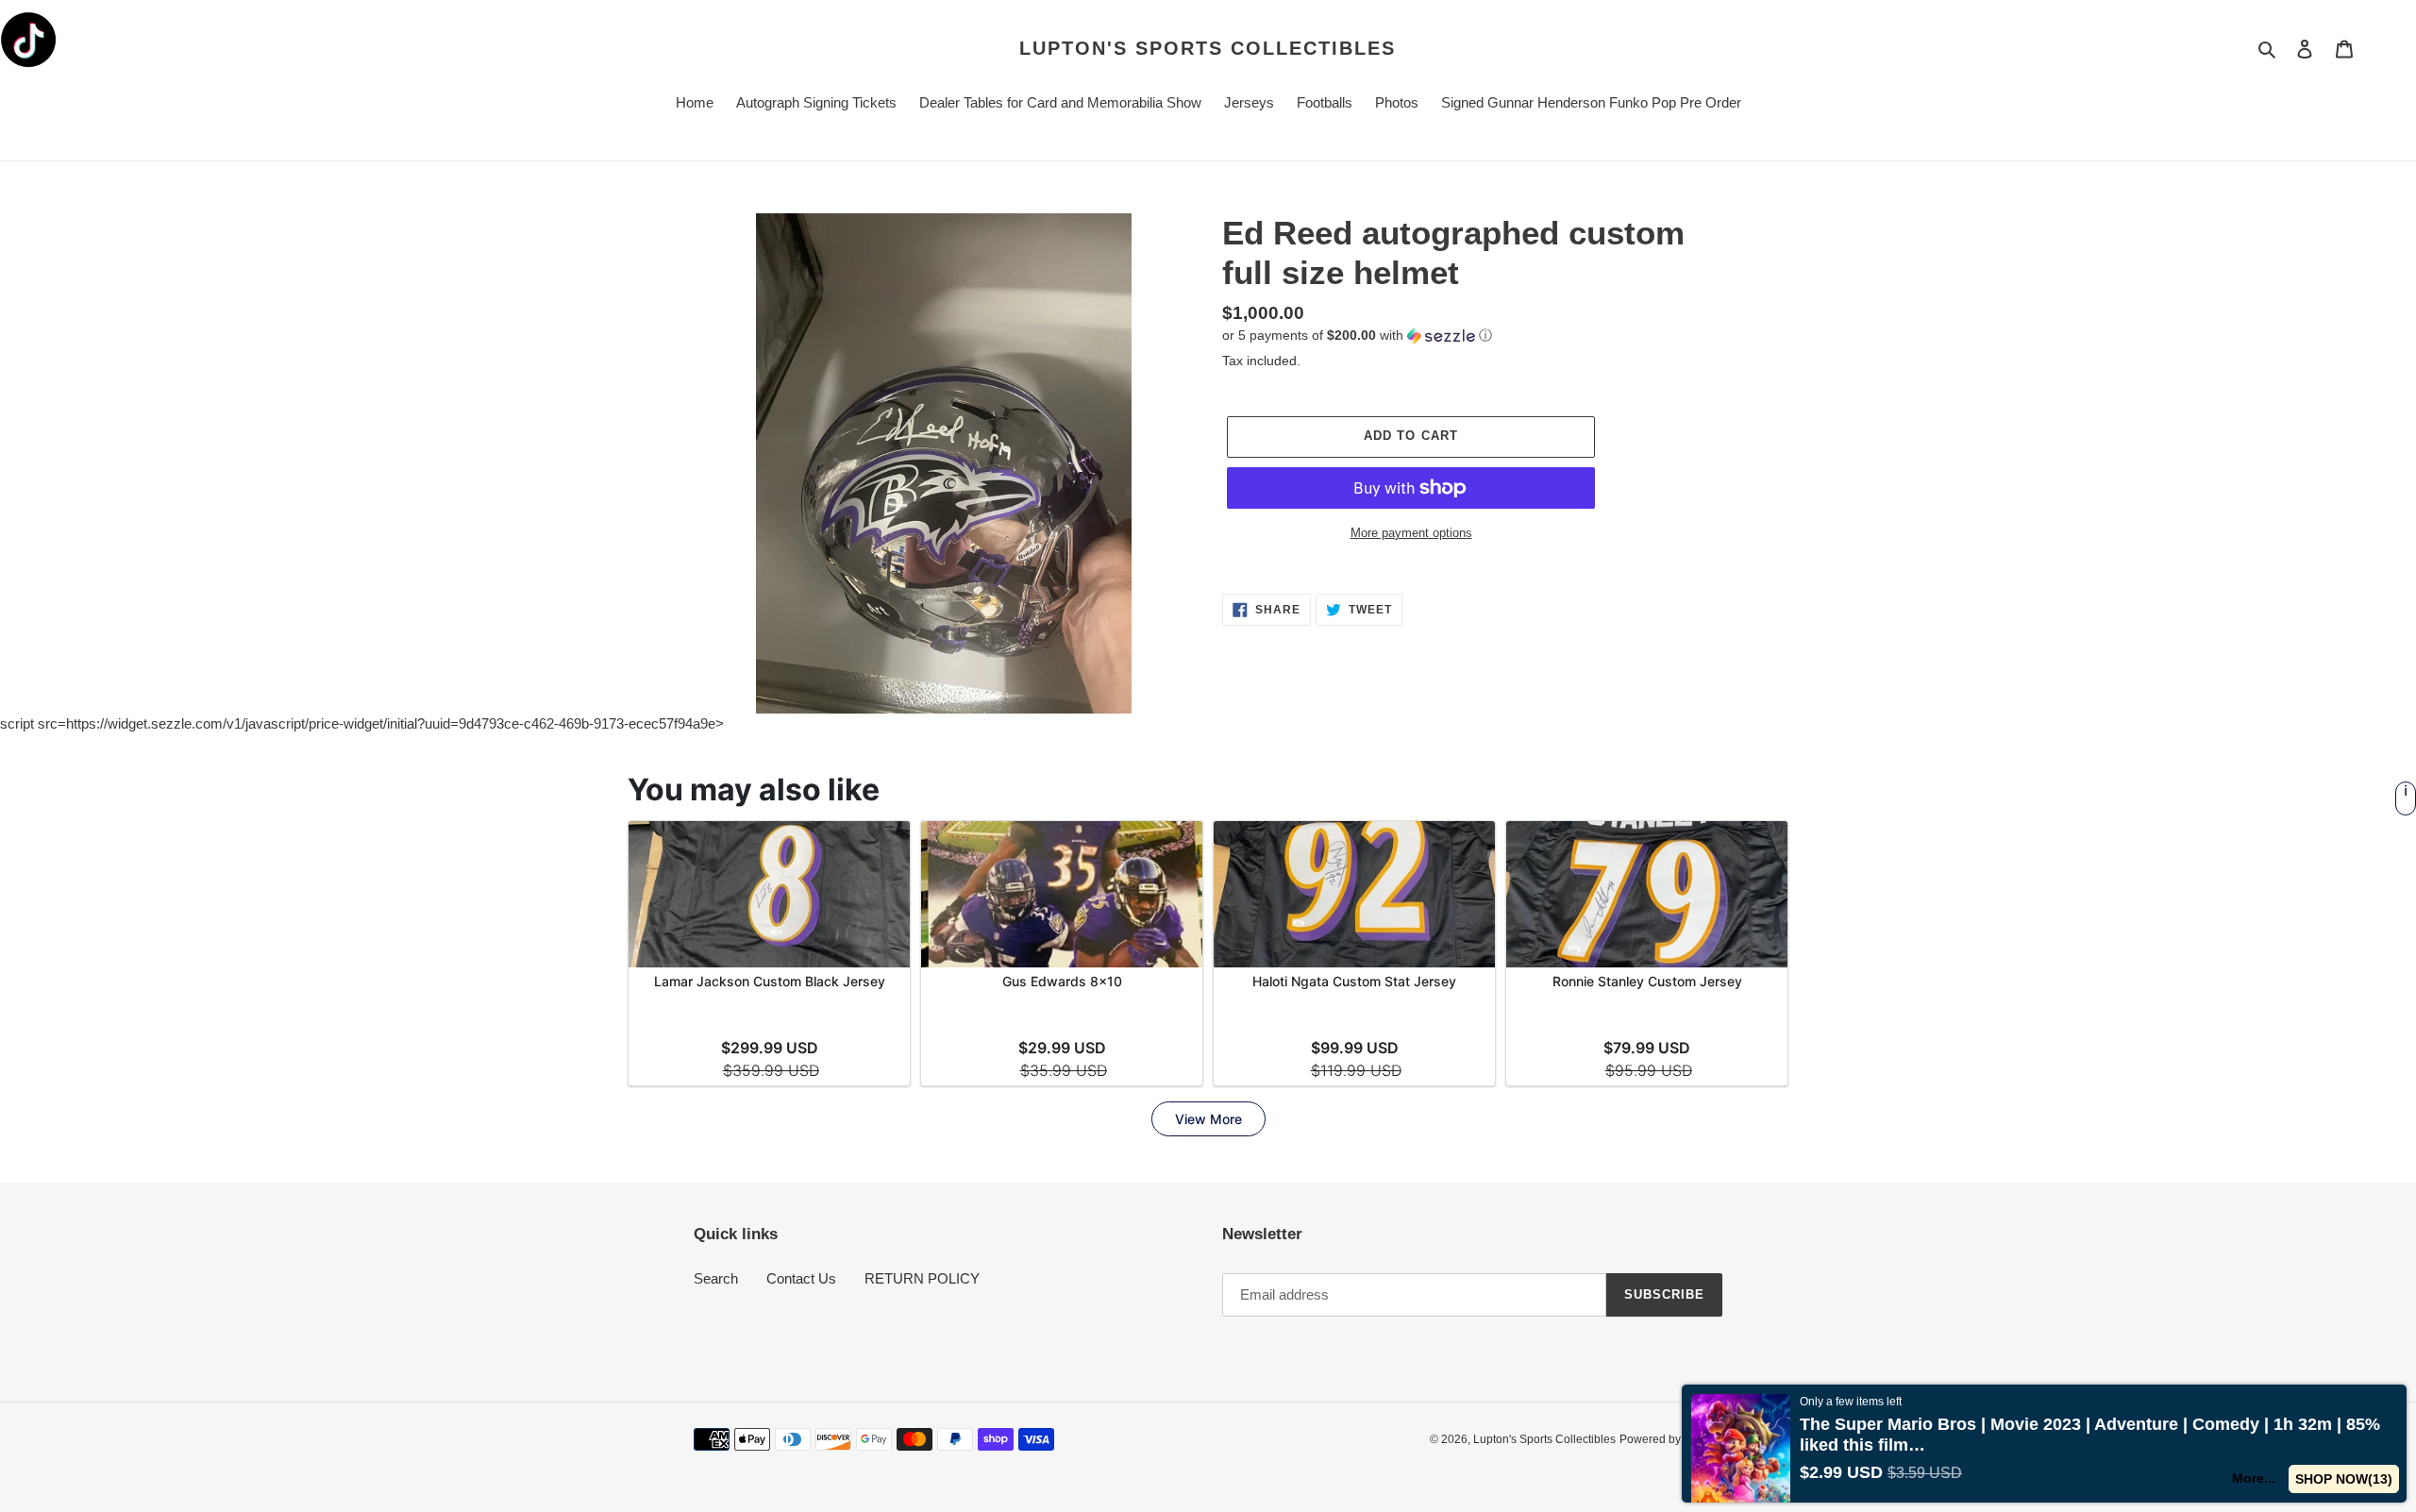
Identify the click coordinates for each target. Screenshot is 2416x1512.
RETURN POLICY (922, 1278)
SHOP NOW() (2344, 1479)
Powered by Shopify (1671, 1439)
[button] (1357, 336)
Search (716, 1278)
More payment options (1411, 533)
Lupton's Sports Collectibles (1208, 48)
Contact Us (801, 1278)
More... (2254, 1478)
